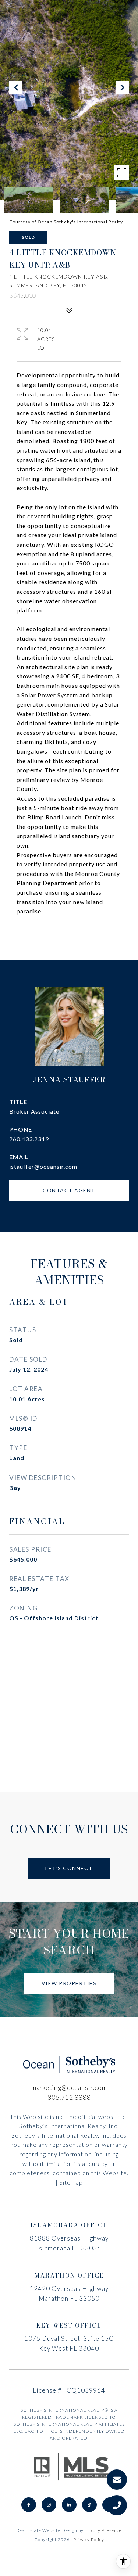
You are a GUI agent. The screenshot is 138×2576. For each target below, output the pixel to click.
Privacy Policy (89, 2539)
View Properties (69, 1983)
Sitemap (71, 2182)
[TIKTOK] (89, 2505)
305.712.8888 (69, 2097)
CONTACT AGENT (69, 1190)
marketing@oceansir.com (69, 2088)
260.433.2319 (29, 1139)
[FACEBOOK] (29, 2505)
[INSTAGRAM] (49, 2505)
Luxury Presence (103, 2530)
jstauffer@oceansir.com (43, 1166)
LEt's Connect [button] (69, 1868)
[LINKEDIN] (69, 2505)
